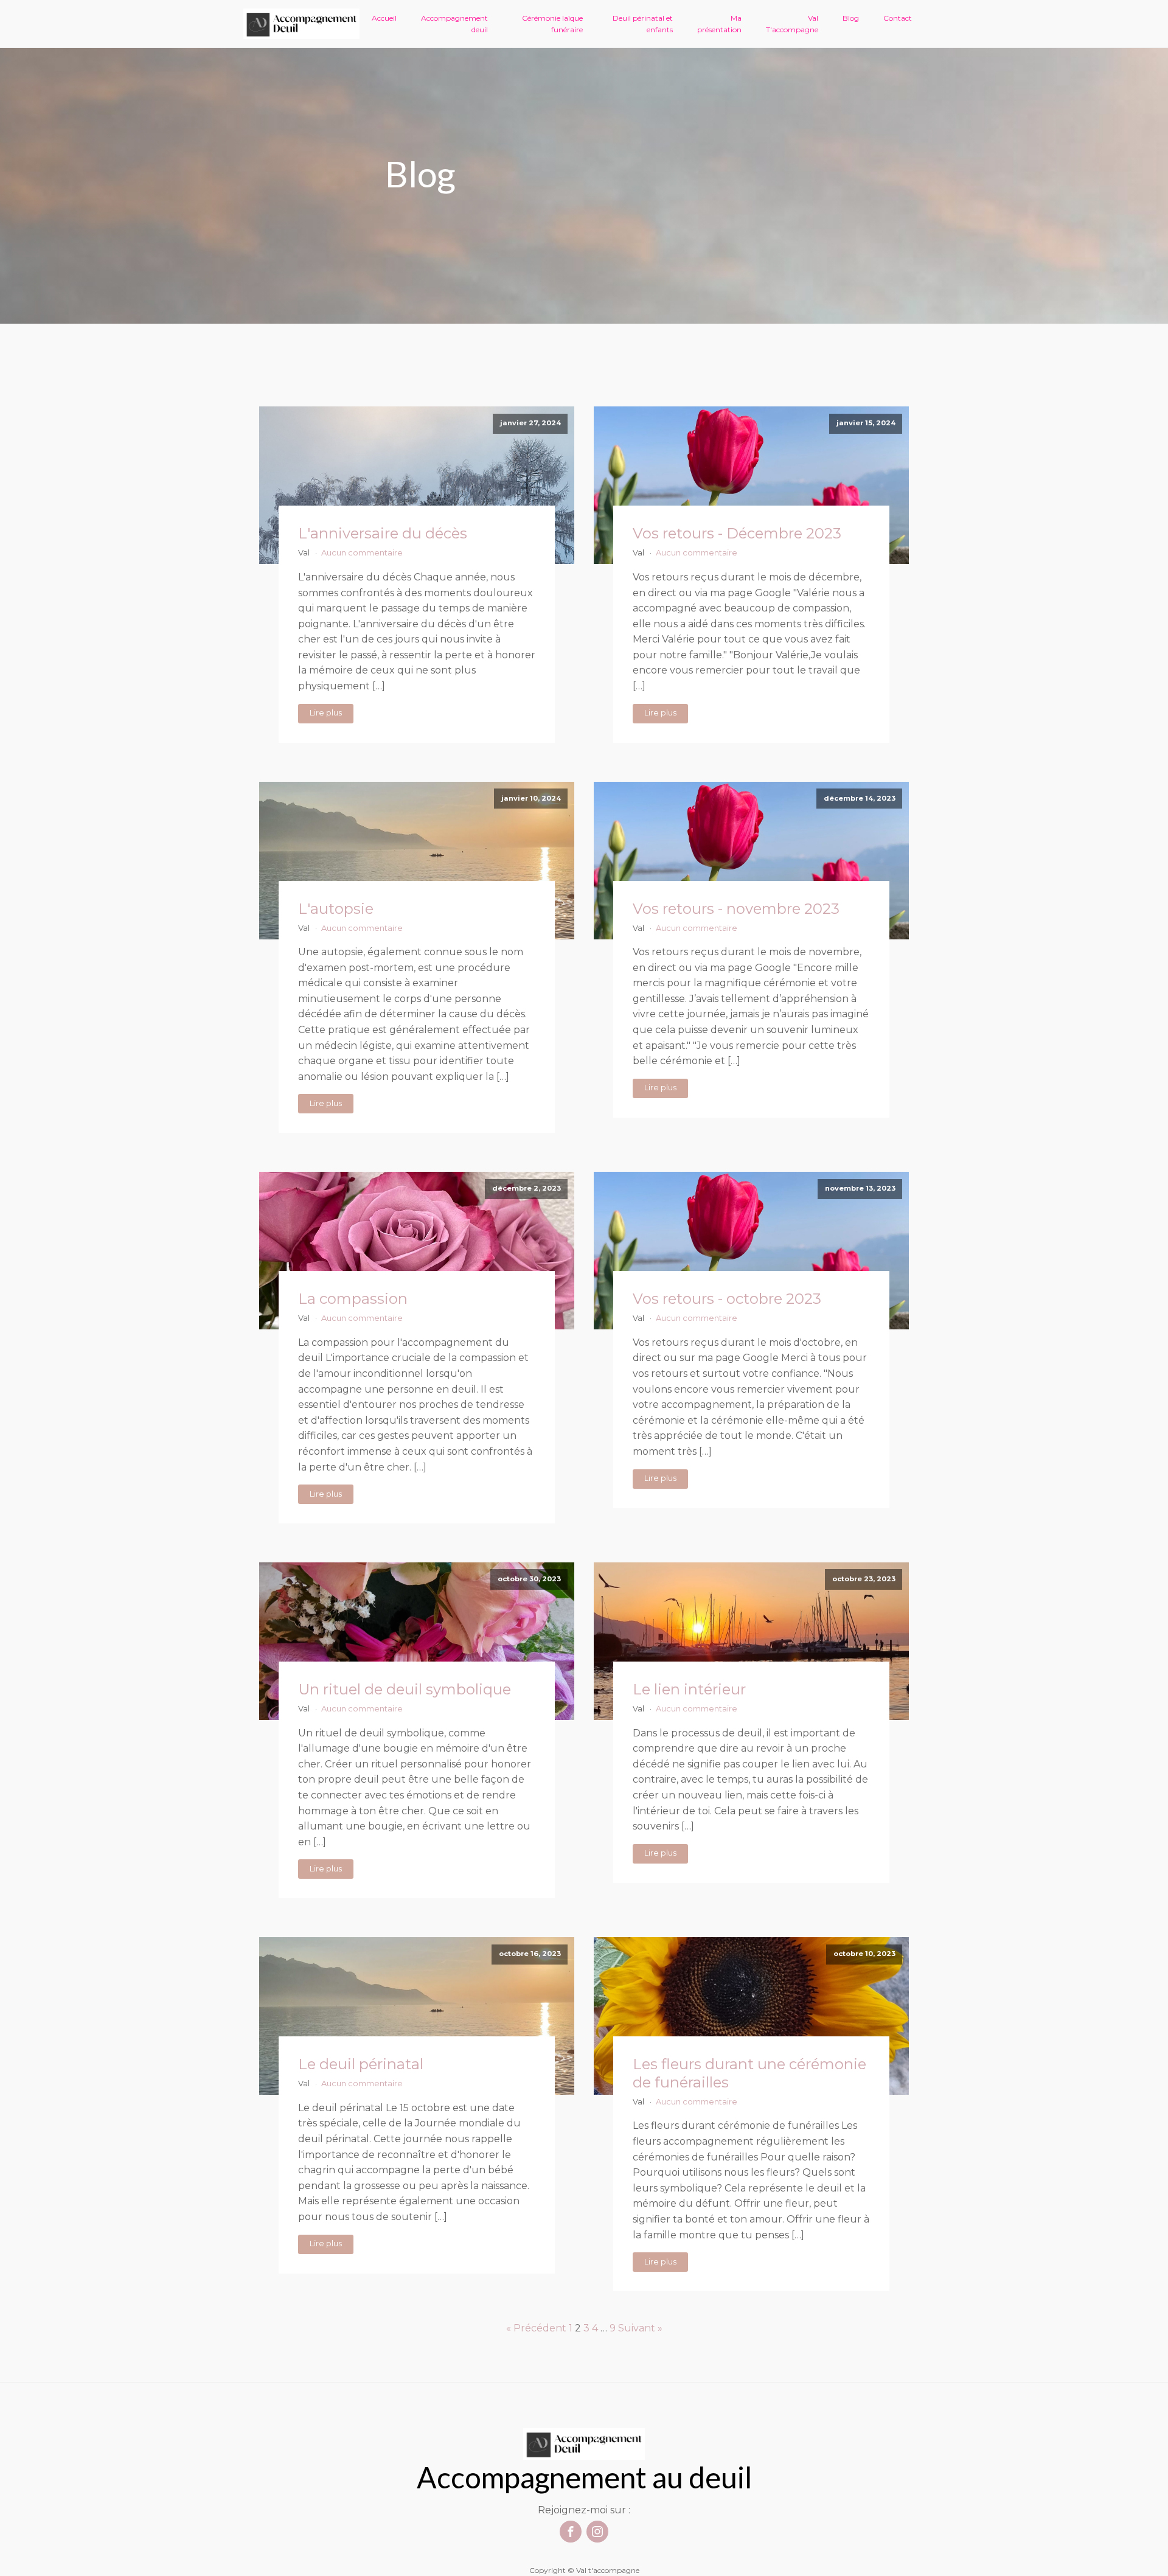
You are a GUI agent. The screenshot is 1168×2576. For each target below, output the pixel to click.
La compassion (353, 1299)
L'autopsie (336, 909)
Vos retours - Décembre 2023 (737, 533)
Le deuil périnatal (361, 2064)
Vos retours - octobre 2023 (727, 1299)
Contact (898, 18)
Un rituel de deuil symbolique (405, 1689)
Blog (851, 18)
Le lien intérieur (689, 1689)
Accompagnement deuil (454, 24)
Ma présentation (719, 24)
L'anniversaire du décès (383, 533)
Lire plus (326, 713)
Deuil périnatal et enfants (643, 24)
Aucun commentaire (362, 553)
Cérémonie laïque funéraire (552, 24)
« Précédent (536, 2328)
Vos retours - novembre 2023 (736, 909)
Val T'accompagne (792, 24)
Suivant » (640, 2328)
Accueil (384, 18)
